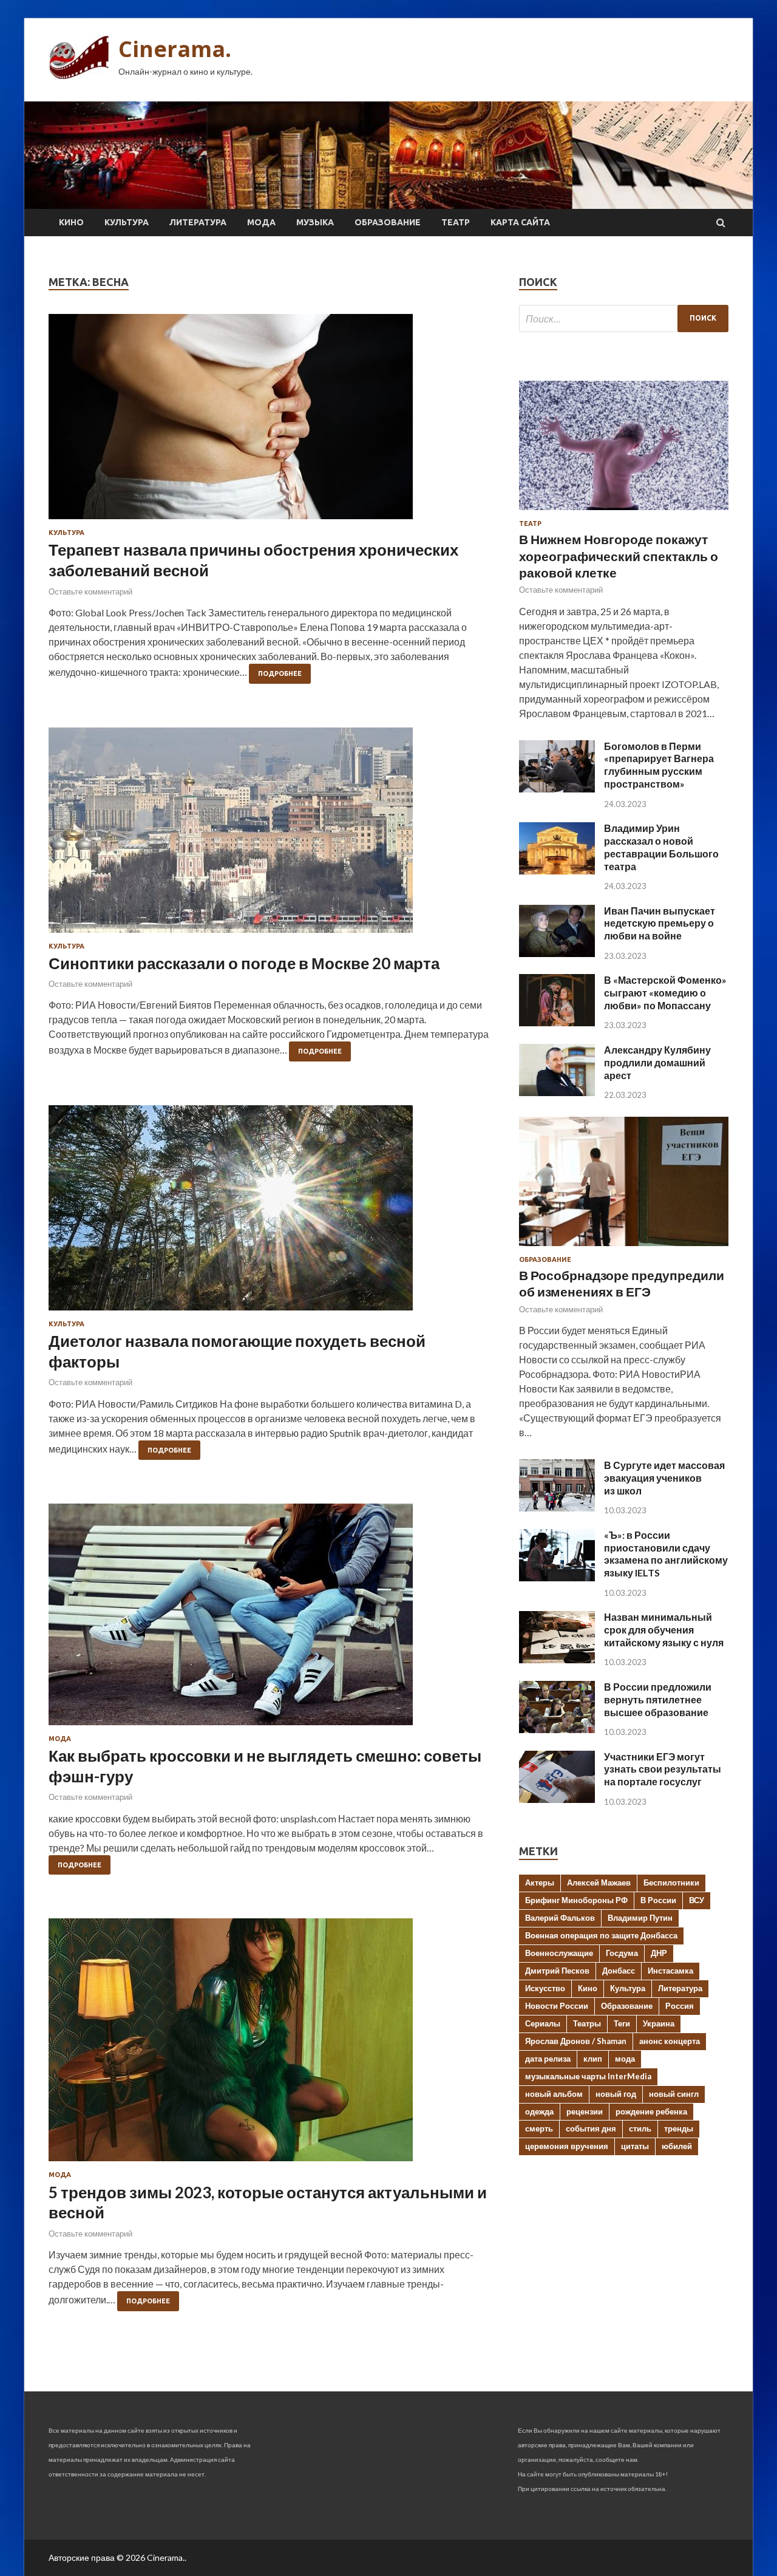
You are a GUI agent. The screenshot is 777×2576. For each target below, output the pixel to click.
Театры (587, 2023)
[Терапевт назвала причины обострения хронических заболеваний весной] (272, 421)
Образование (388, 222)
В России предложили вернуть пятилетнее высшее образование (658, 1699)
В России (658, 1900)
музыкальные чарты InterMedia (588, 2076)
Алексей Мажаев (599, 1883)
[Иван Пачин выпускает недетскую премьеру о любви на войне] (557, 953)
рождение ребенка (651, 2111)
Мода (261, 222)
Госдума (622, 1953)
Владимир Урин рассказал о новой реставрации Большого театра (661, 847)
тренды (679, 2128)
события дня (591, 2128)
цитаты (635, 2146)
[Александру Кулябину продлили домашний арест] (557, 1092)
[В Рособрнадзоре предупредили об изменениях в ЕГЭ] (624, 1248)
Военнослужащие (559, 1953)
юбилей (677, 2146)
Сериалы (543, 2023)
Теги (622, 2023)
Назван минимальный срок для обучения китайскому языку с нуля (664, 1630)
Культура (127, 222)
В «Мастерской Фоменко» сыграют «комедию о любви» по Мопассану (665, 993)
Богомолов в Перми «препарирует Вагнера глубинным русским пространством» (659, 765)
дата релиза (548, 2059)
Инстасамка (670, 1971)
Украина (659, 2023)
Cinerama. (175, 49)
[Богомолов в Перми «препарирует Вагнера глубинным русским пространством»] (557, 789)
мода (625, 2059)
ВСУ (697, 1900)
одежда (539, 2111)
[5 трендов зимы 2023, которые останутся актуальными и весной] (272, 2045)
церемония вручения (567, 2146)
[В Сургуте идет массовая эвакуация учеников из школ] (557, 1508)
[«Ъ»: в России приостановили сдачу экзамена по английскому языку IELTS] (557, 1577)
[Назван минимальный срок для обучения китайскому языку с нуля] (557, 1659)
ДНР (659, 1953)
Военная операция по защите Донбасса (601, 1935)
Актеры (540, 1883)
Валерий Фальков (560, 1918)
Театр (456, 222)
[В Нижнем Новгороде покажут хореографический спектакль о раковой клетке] (624, 512)
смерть (539, 2128)
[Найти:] (624, 319)
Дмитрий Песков (557, 1971)
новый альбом (554, 2094)
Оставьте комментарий (90, 591)
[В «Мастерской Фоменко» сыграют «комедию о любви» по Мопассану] (557, 1022)
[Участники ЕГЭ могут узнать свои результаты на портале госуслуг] (557, 1799)
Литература (198, 222)
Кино (71, 222)
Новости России (557, 2006)
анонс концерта (670, 2041)
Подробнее (280, 673)
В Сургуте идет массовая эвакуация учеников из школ (664, 1478)
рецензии (585, 2111)
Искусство (545, 1988)
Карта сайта (520, 222)
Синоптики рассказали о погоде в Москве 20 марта (244, 963)
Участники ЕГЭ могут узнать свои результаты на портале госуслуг (663, 1769)
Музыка (315, 222)
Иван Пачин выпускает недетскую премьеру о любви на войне (660, 923)
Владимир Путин (640, 1918)
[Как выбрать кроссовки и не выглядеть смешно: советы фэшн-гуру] (272, 1619)
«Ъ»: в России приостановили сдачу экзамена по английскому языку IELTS (666, 1554)
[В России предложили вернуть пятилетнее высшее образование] (557, 1729)
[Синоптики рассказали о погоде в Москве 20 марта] (272, 835)
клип (593, 2059)
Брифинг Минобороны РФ (576, 1900)
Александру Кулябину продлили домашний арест (657, 1062)
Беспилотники (671, 1883)
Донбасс (619, 1971)
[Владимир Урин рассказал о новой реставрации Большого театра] (557, 871)
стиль (640, 2128)
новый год (616, 2094)
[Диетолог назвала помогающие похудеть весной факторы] (272, 1213)
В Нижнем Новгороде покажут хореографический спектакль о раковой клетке (619, 556)
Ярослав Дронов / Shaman (576, 2041)
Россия (680, 2006)
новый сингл (674, 2094)
